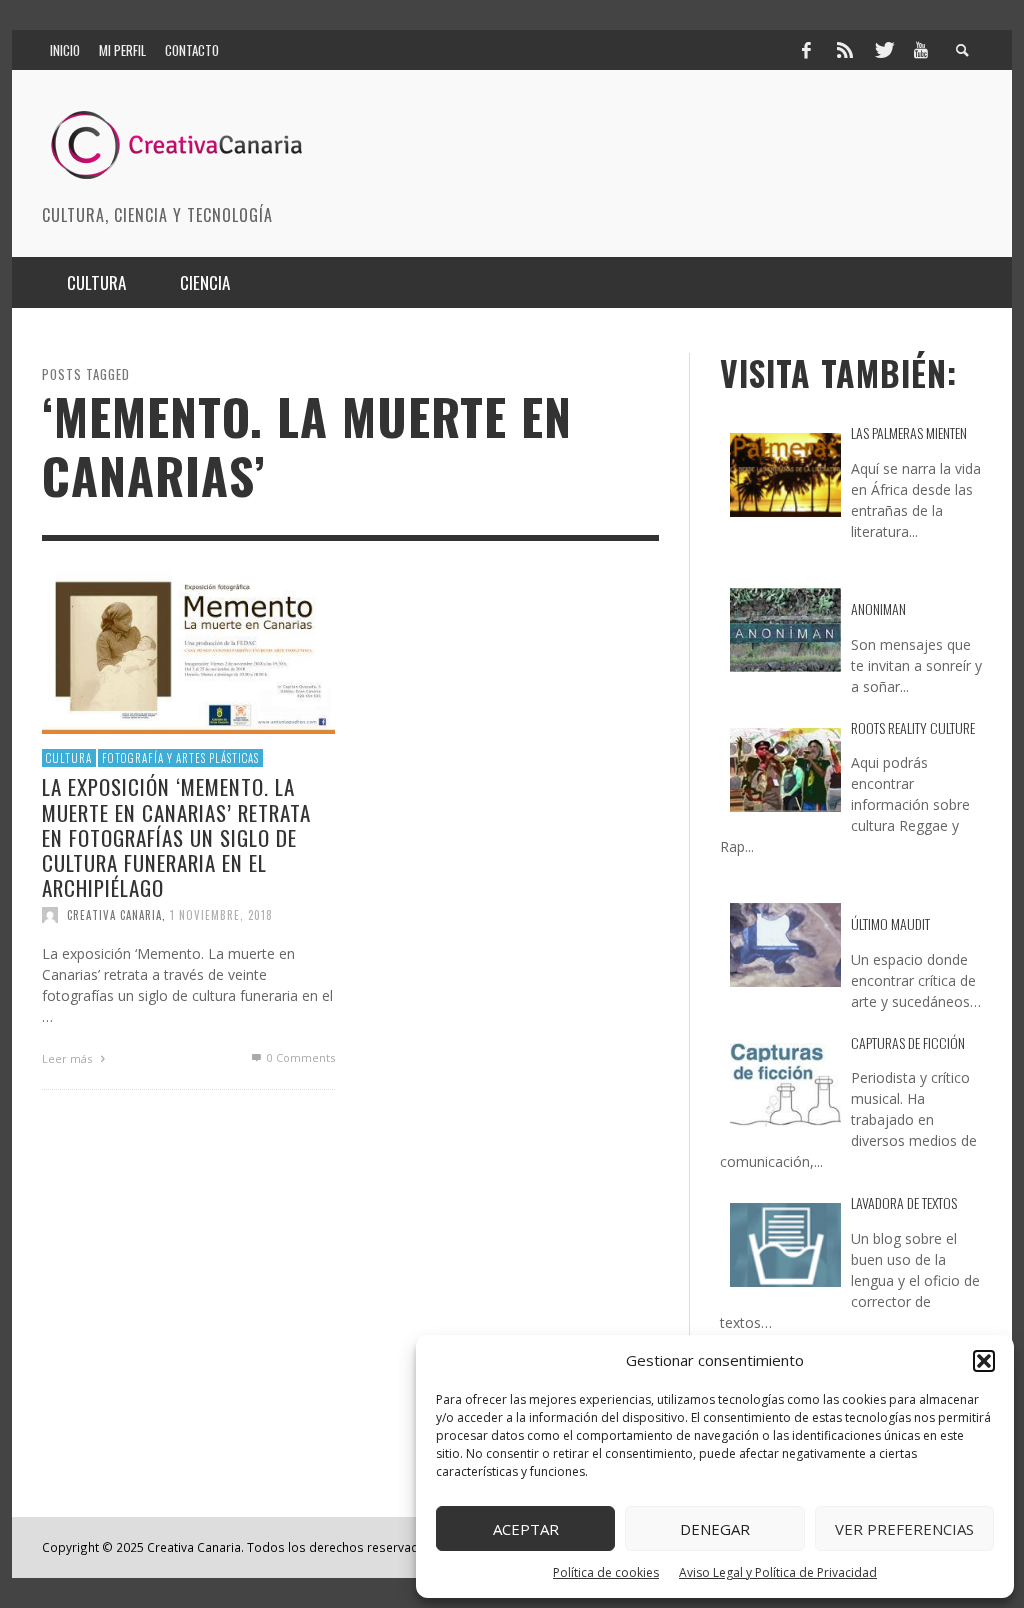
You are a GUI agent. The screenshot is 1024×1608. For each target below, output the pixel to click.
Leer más (68, 1058)
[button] (984, 1361)
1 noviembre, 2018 (221, 915)
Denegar (715, 1529)
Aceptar (526, 1529)
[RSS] (845, 50)
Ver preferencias (904, 1529)
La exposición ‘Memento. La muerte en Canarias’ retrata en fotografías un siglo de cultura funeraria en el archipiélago (176, 837)
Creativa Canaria (114, 915)
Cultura (69, 758)
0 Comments (299, 1057)
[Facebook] (806, 50)
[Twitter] (883, 50)
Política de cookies (606, 1572)
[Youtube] (921, 50)
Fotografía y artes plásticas (180, 758)
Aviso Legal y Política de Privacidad (778, 1572)
